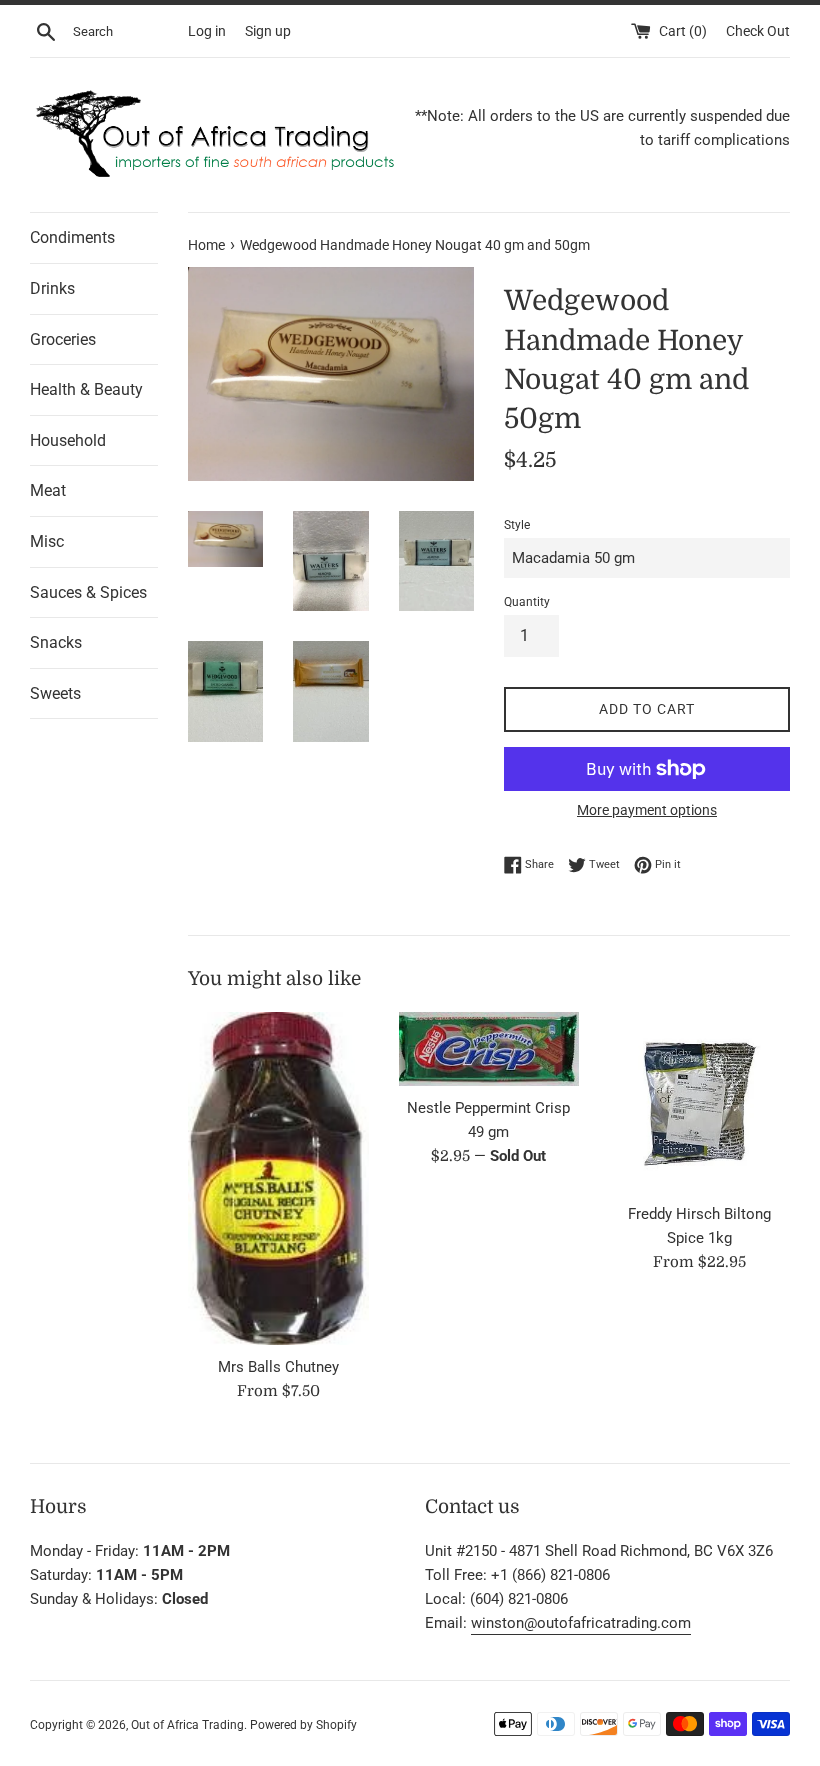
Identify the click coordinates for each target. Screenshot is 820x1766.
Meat (48, 490)
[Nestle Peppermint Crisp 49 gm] (489, 1049)
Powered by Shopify (303, 1725)
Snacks (56, 642)
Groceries (63, 339)
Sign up (268, 31)
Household (68, 440)
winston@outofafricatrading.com (581, 1623)
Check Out (758, 31)
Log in (207, 31)
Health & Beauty (86, 389)
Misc (47, 541)
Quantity (527, 602)
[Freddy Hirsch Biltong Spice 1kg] (699, 1102)
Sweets (55, 693)
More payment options (647, 810)
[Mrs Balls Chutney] (278, 1178)
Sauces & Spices (88, 592)
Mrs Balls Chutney (278, 1367)
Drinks (52, 288)
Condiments (72, 237)
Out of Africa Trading (187, 1725)
